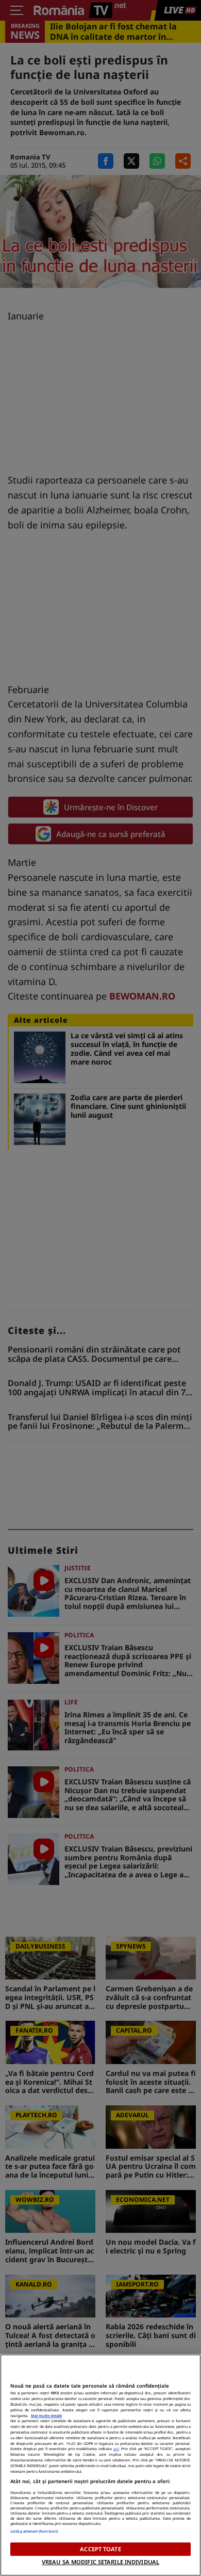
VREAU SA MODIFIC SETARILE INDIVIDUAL (100, 2562)
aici (116, 2449)
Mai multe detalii (46, 2416)
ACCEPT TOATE (100, 2549)
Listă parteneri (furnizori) (34, 2531)
